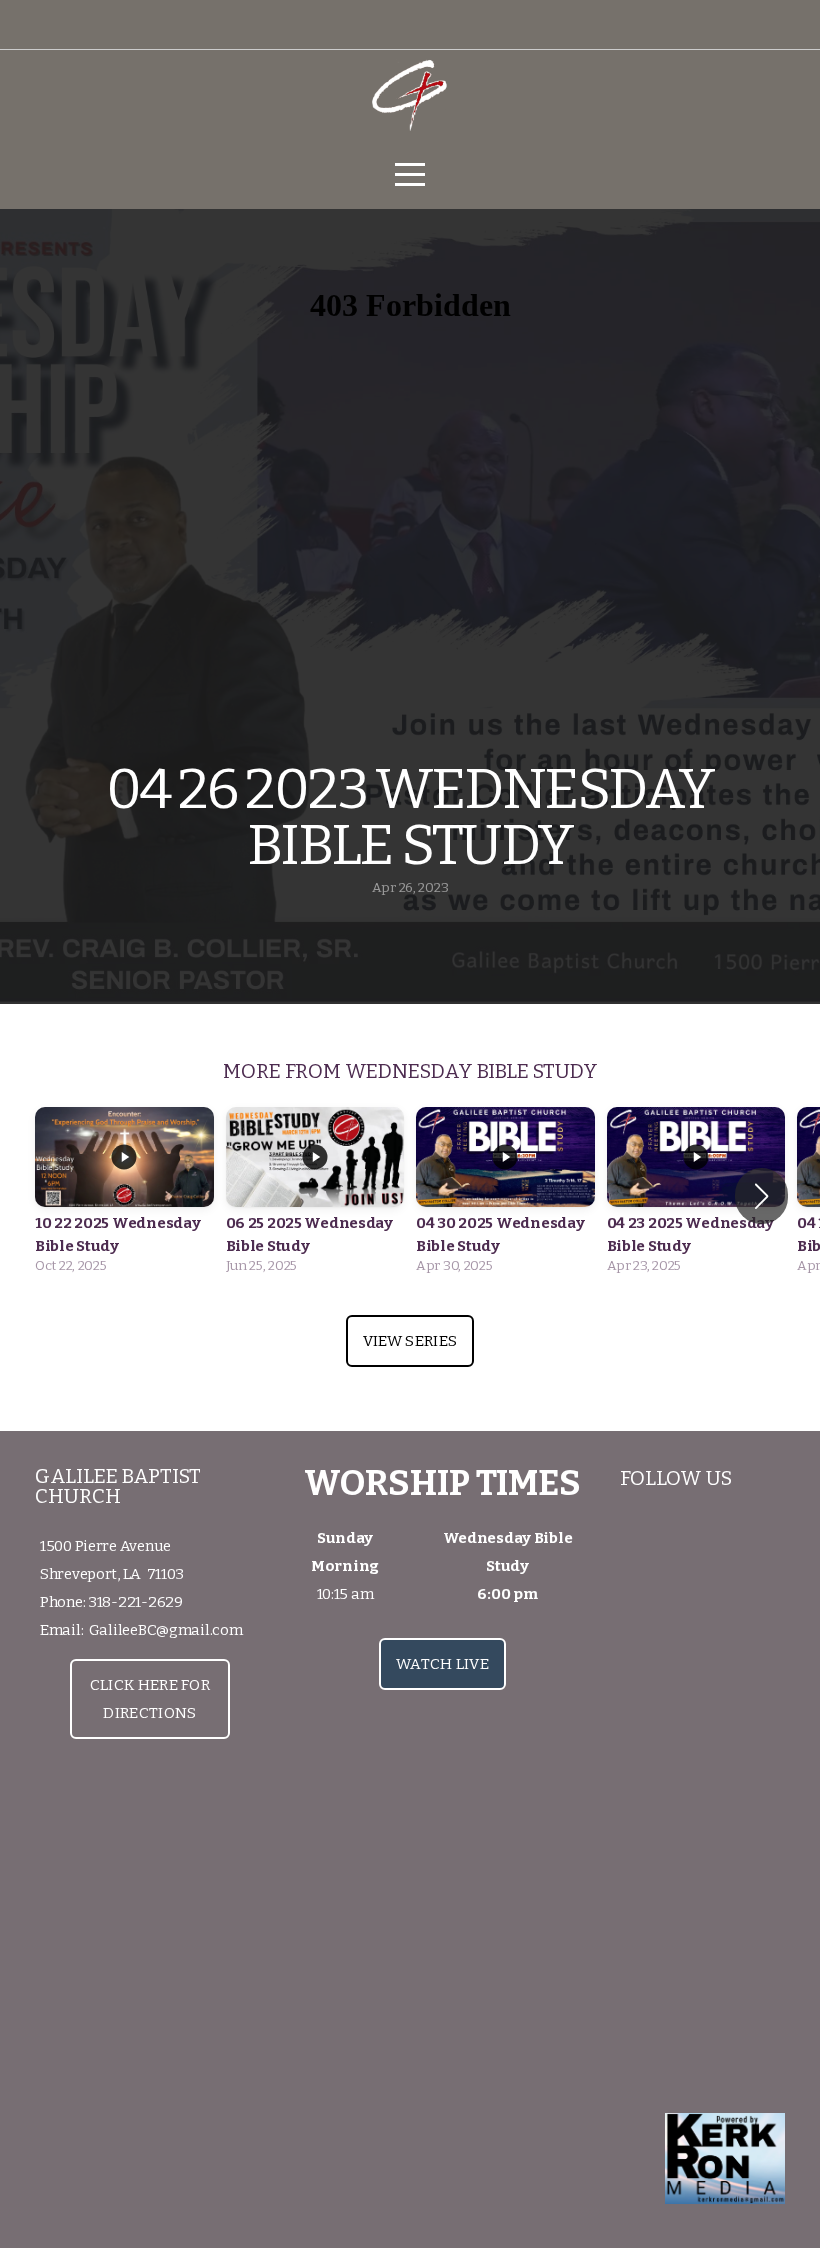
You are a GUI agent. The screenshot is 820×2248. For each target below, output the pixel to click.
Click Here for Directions (150, 1699)
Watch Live (442, 1664)
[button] (761, 1196)
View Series (410, 1341)
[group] (124, 1196)
